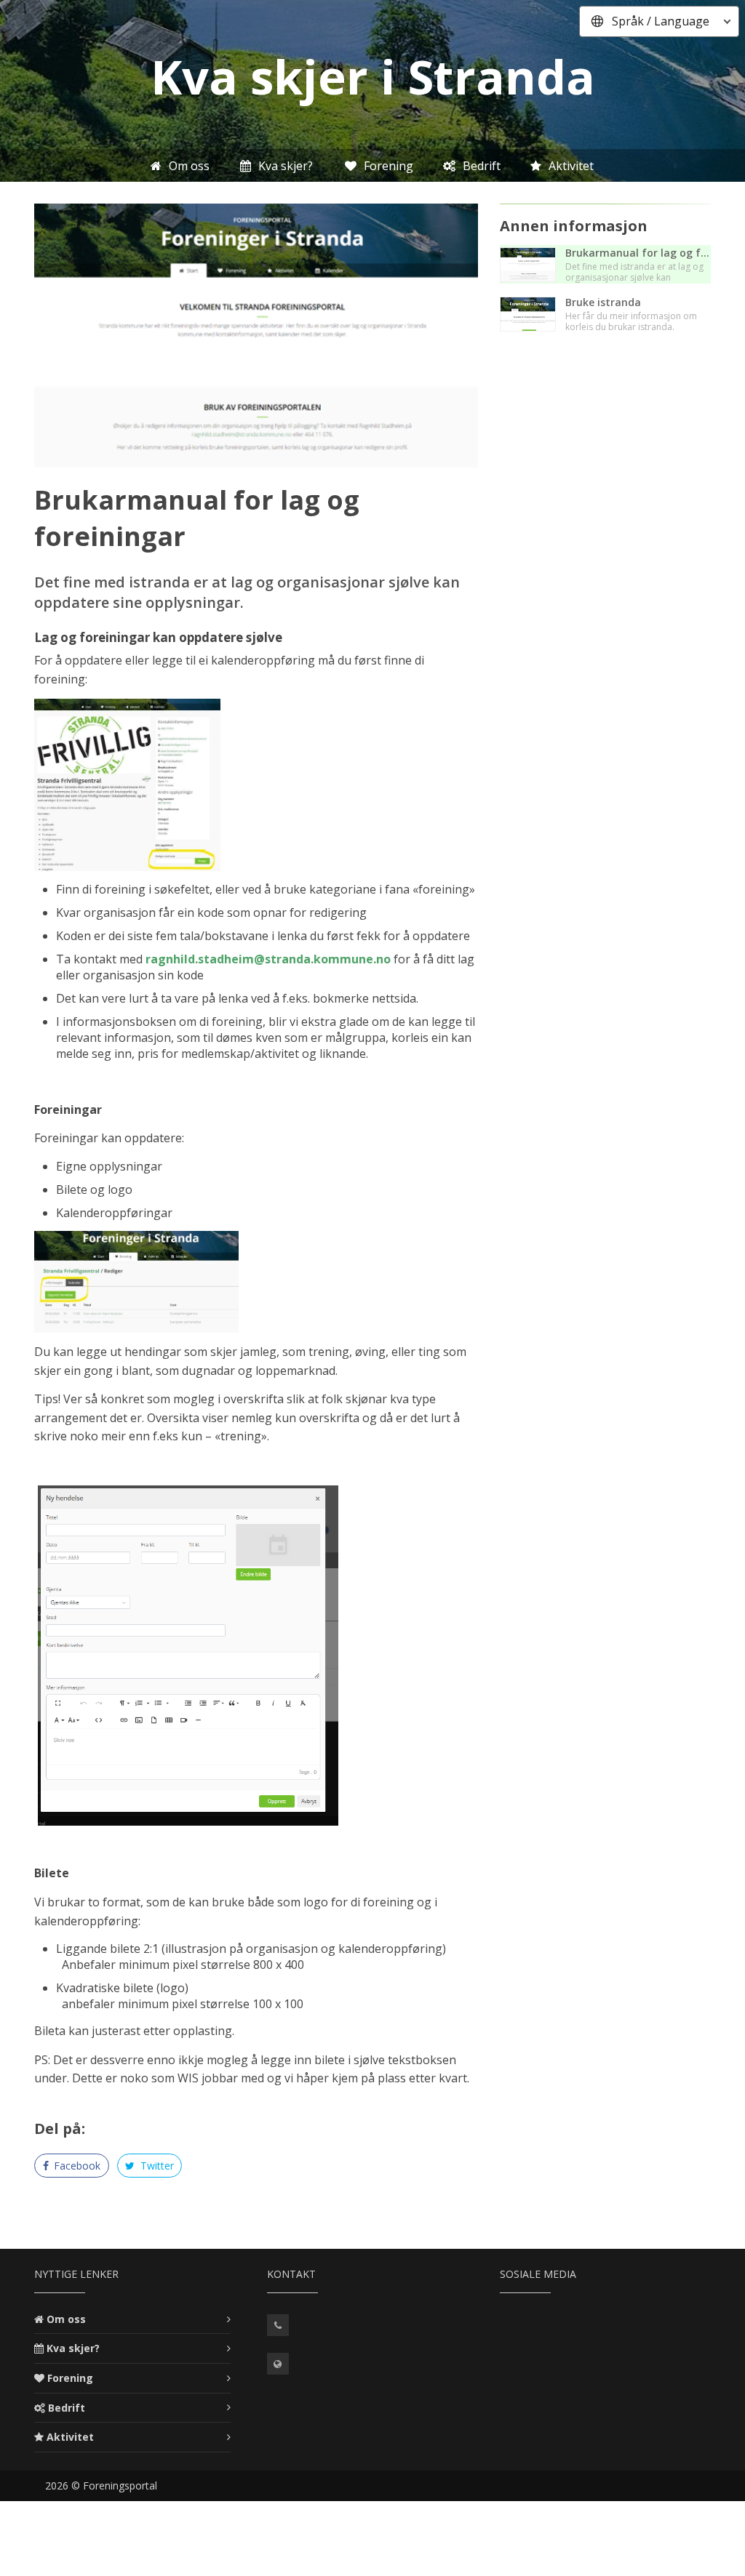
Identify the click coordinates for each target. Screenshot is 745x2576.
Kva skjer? (73, 2348)
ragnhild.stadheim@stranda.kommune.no (268, 959)
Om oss (66, 2319)
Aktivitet (70, 2437)
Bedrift (67, 2408)
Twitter (156, 2166)
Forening (70, 2378)
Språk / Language (661, 21)
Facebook (76, 2166)
